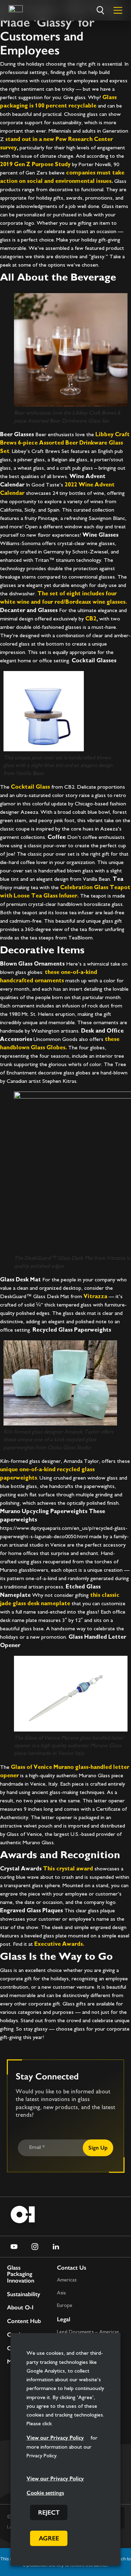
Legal (64, 2319)
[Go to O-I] (16, 10)
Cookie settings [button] (45, 2493)
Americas (67, 2280)
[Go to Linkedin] (56, 2247)
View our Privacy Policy (55, 2438)
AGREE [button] (49, 2538)
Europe (65, 2306)
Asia (61, 2293)
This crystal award (68, 1869)
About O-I (20, 2307)
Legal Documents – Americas (88, 2332)
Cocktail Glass (30, 787)
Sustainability (24, 2294)
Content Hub (24, 2321)
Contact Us (72, 2268)
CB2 (91, 619)
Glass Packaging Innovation (21, 2274)
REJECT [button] (49, 2512)
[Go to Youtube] (14, 2247)
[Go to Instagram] (35, 2247)
